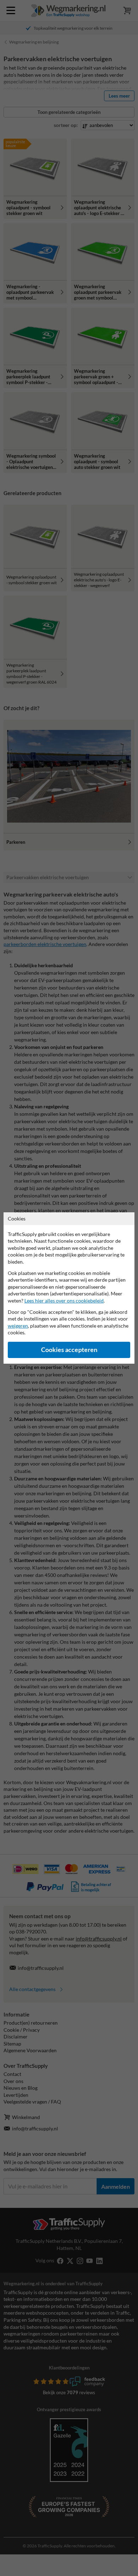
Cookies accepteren (69, 1350)
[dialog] (69, 1288)
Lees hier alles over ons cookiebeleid (64, 1301)
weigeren (18, 1326)
